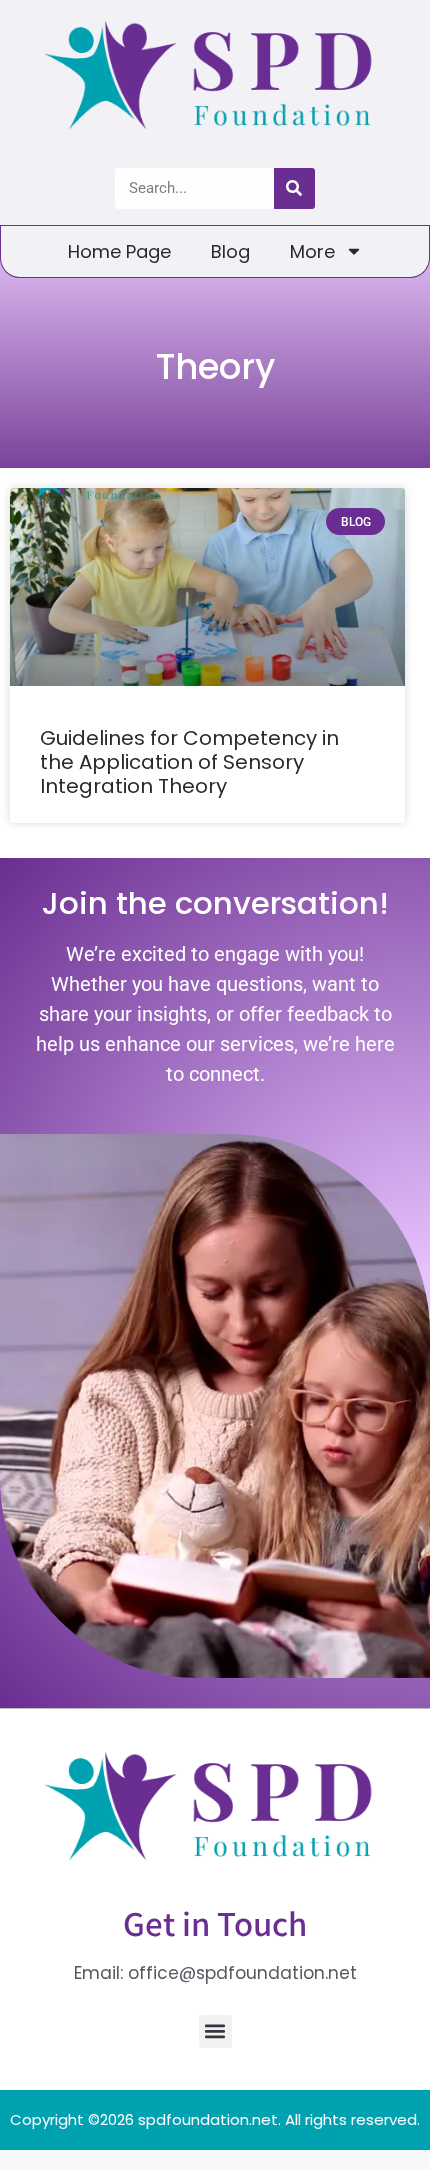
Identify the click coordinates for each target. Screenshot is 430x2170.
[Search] (294, 188)
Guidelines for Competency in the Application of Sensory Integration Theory (189, 762)
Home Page (119, 251)
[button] (215, 2031)
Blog (230, 251)
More (312, 251)
